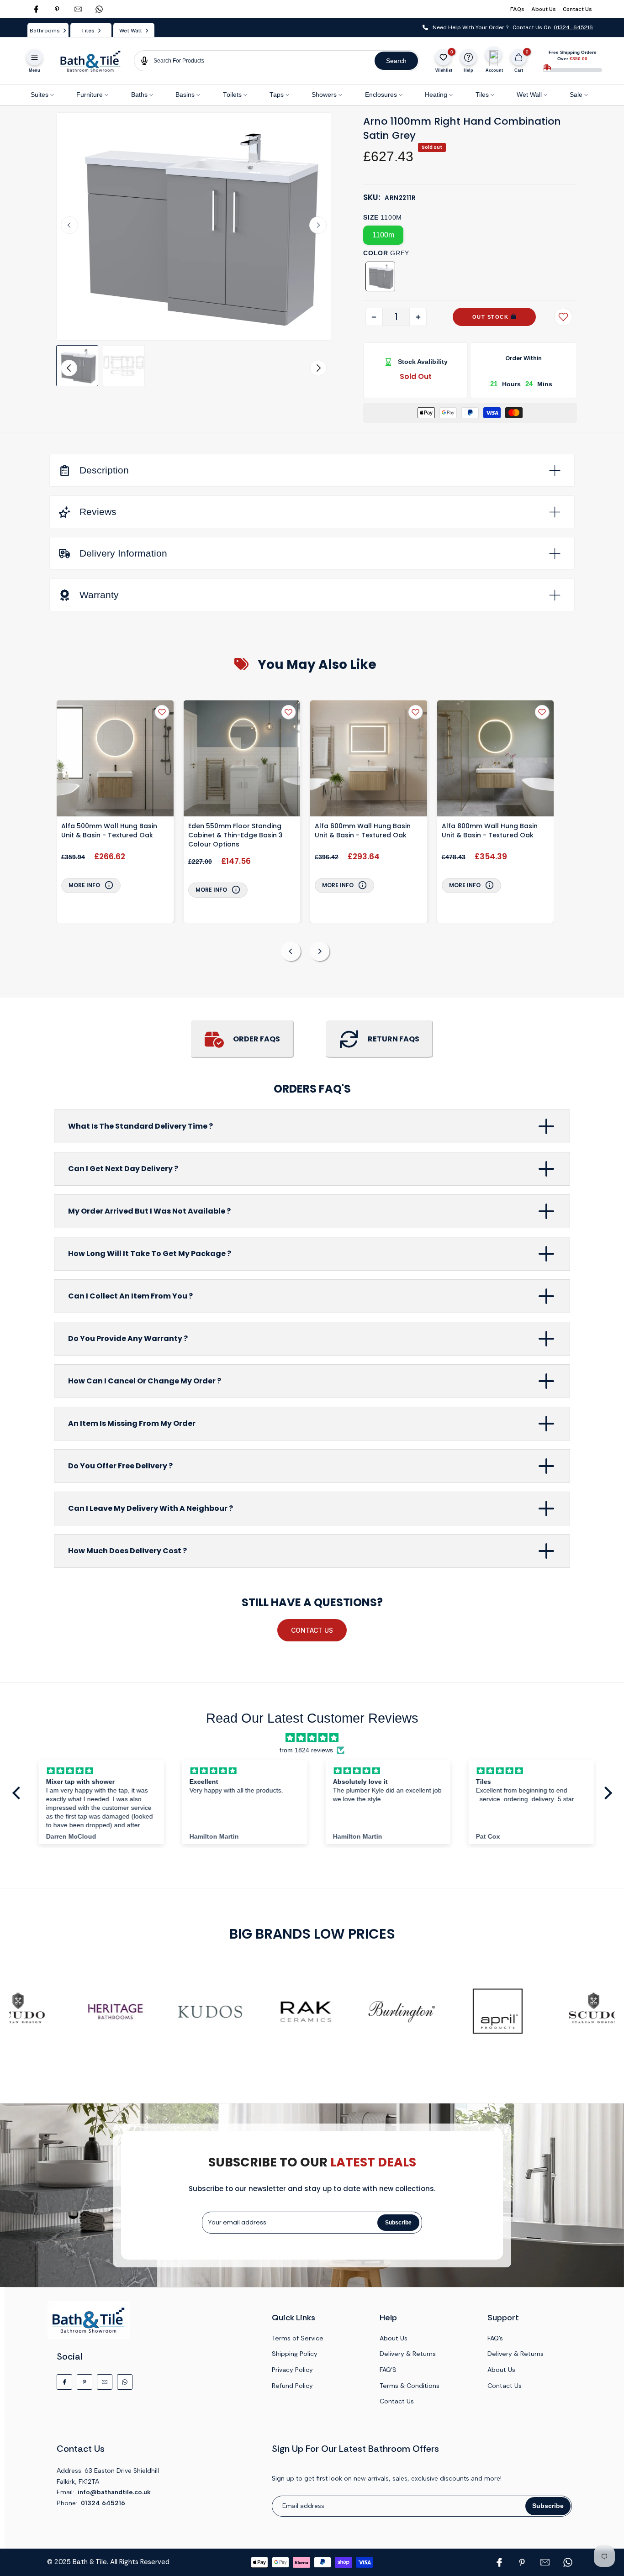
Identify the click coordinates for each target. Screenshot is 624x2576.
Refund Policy (292, 2386)
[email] (78, 9)
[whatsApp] (99, 9)
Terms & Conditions (410, 2386)
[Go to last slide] (69, 225)
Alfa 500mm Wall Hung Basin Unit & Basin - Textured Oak (109, 831)
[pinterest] (57, 9)
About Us (544, 9)
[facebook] (36, 9)
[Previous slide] (291, 951)
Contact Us (577, 9)
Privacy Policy (292, 2370)
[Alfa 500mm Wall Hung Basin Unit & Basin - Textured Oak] (115, 760)
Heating (436, 95)
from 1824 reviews (306, 1750)
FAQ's (495, 2338)
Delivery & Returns (408, 2354)
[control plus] (418, 317)
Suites (40, 95)
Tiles (482, 95)
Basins (185, 95)
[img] (312, 1738)
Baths (139, 95)
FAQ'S (388, 2370)
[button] (77, 366)
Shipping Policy (295, 2354)
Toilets (232, 95)
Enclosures (381, 95)
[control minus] (374, 317)
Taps (277, 95)
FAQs (517, 9)
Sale (576, 95)
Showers (324, 95)
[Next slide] (318, 225)
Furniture (90, 95)
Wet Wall (529, 95)
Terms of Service (298, 2338)
